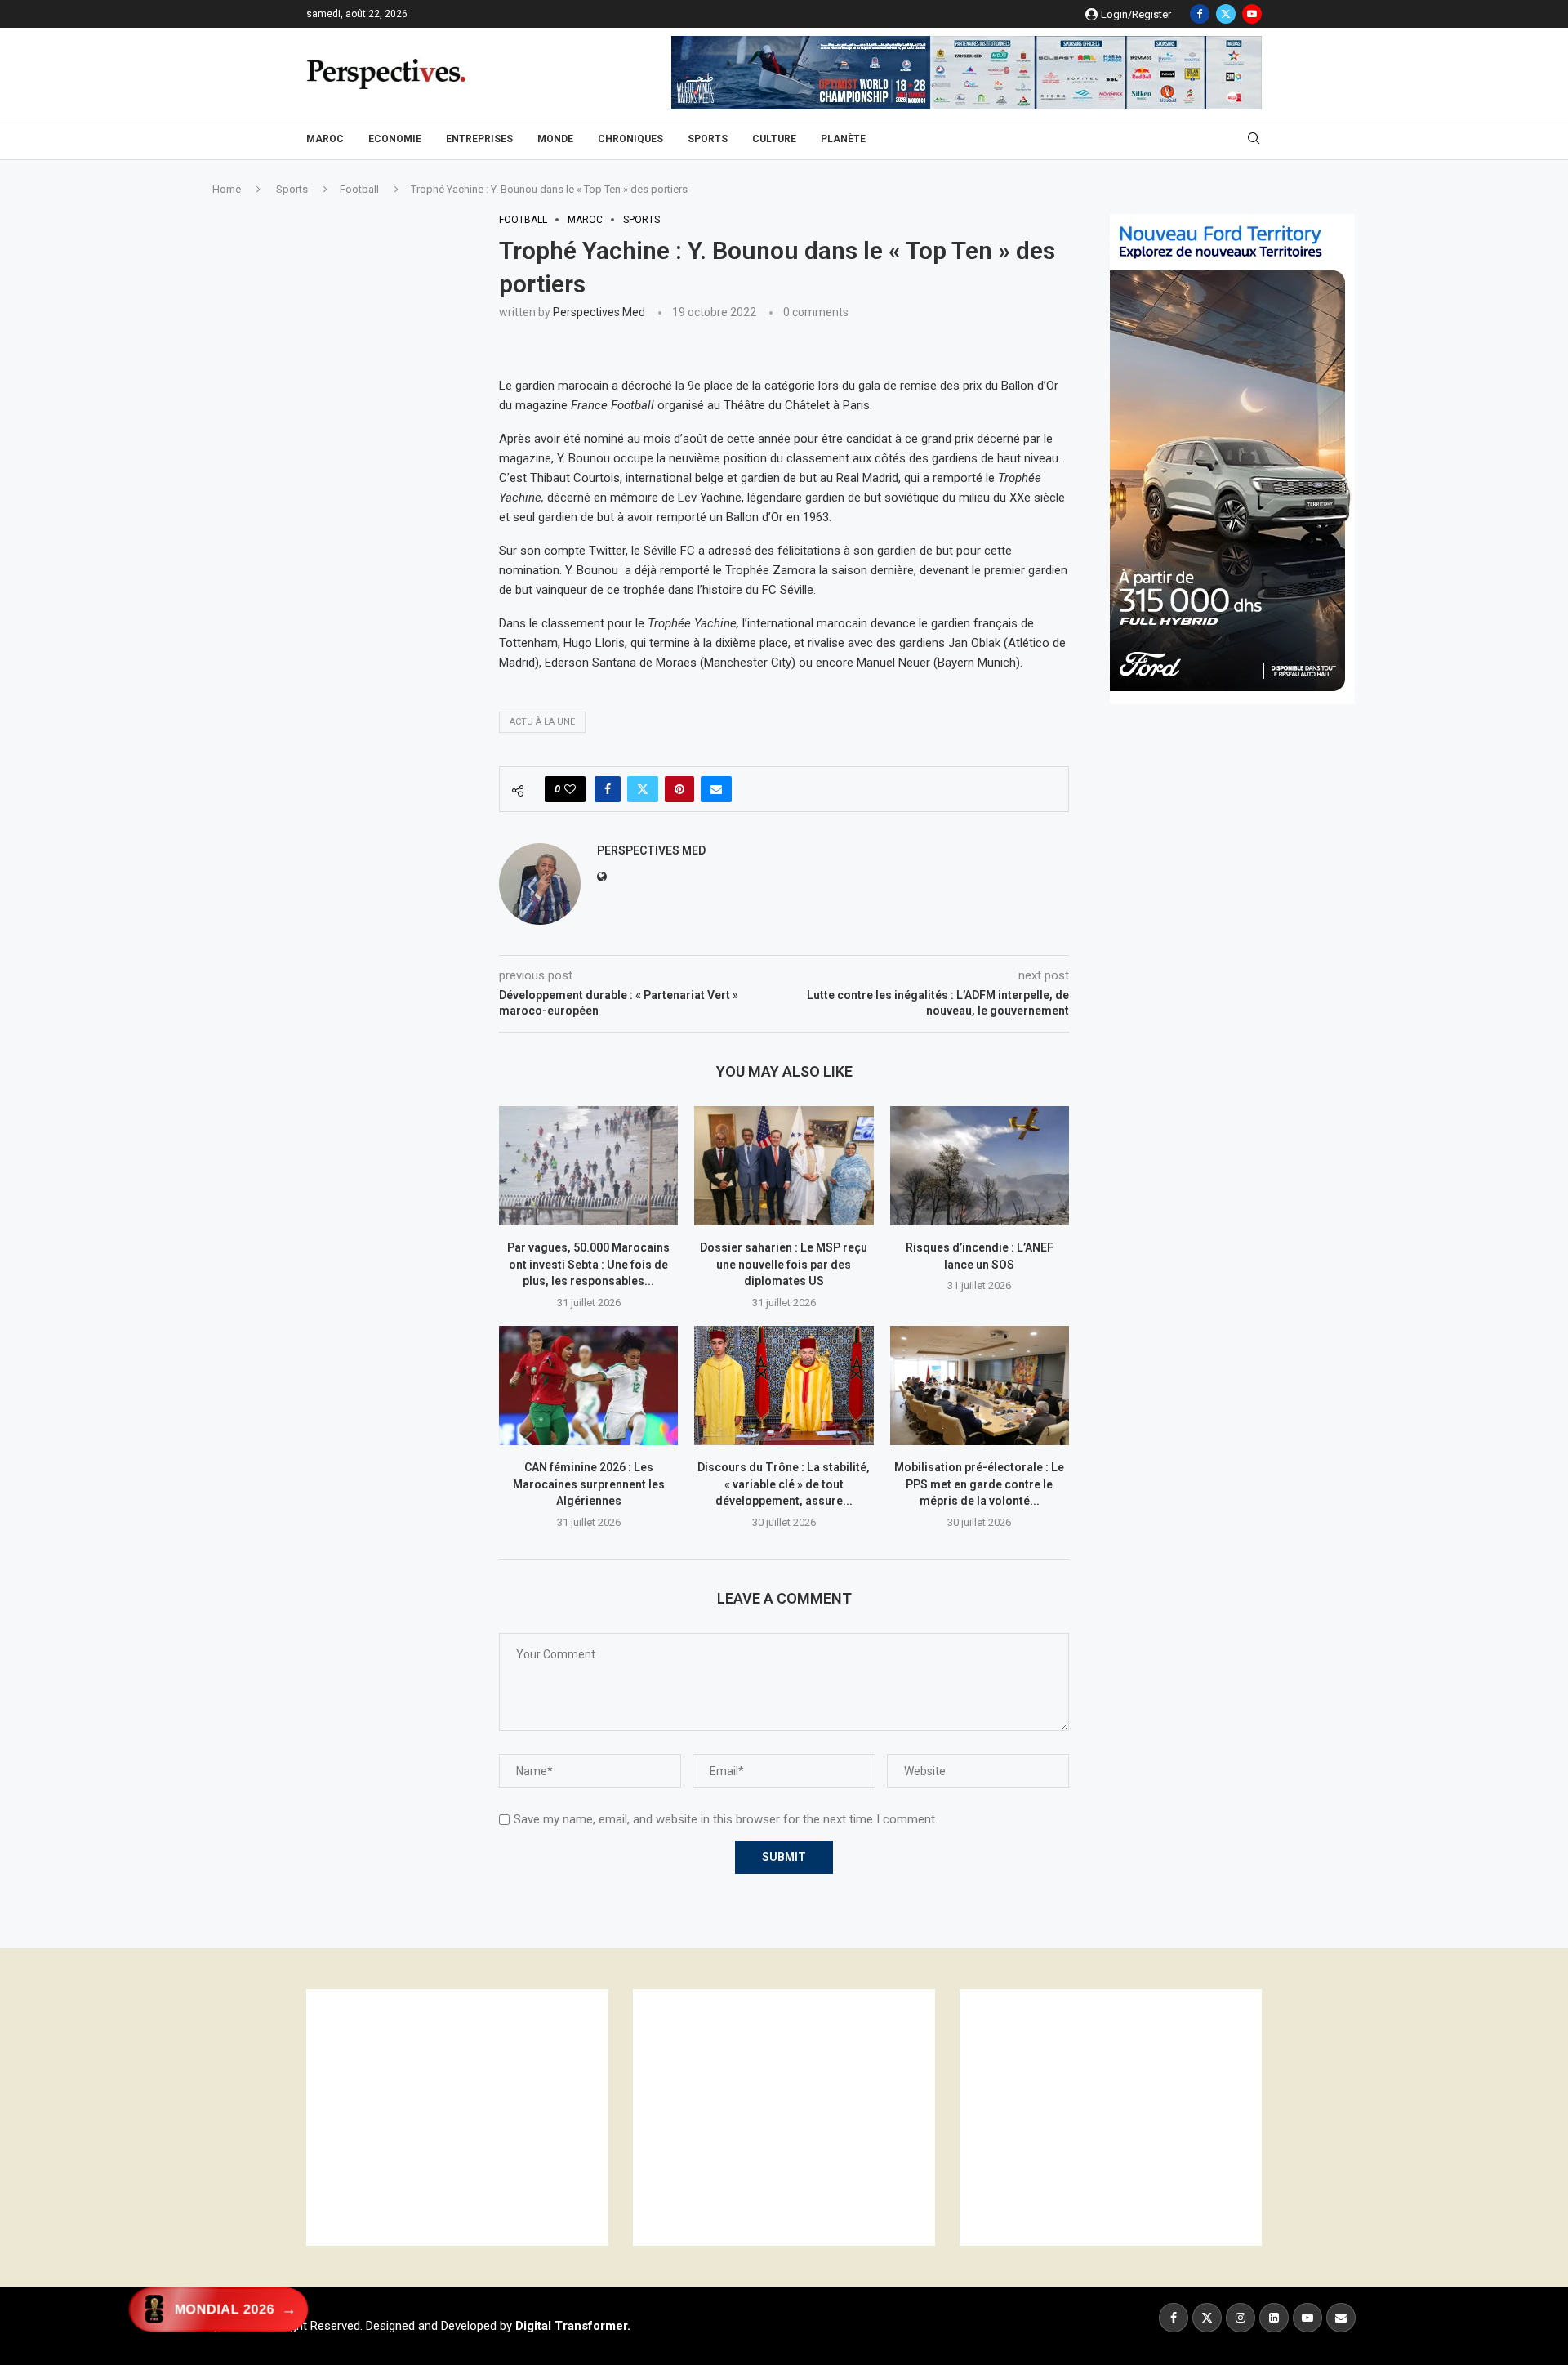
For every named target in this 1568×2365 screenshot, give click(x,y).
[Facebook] (1200, 14)
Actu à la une (542, 722)
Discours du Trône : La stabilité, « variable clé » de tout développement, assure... (784, 1484)
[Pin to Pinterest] (679, 789)
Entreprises (479, 139)
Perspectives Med (599, 312)
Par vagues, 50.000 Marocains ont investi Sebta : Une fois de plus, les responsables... (588, 1264)
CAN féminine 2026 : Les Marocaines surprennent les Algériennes (589, 1484)
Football (359, 189)
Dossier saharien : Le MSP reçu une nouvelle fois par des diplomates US (784, 1264)
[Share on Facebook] (608, 789)
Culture (774, 139)
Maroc (325, 139)
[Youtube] (1252, 14)
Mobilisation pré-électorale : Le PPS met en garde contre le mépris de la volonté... (979, 1484)
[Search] (1254, 139)
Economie (395, 139)
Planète (843, 139)
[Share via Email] (716, 789)
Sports (708, 139)
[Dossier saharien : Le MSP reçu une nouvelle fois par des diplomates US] (784, 1166)
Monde (555, 139)
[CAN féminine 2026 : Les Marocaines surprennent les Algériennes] (588, 1386)
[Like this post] (570, 789)
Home (227, 189)
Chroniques (630, 139)
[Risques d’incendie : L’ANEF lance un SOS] (980, 1166)
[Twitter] (1226, 14)
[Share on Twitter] (643, 789)
